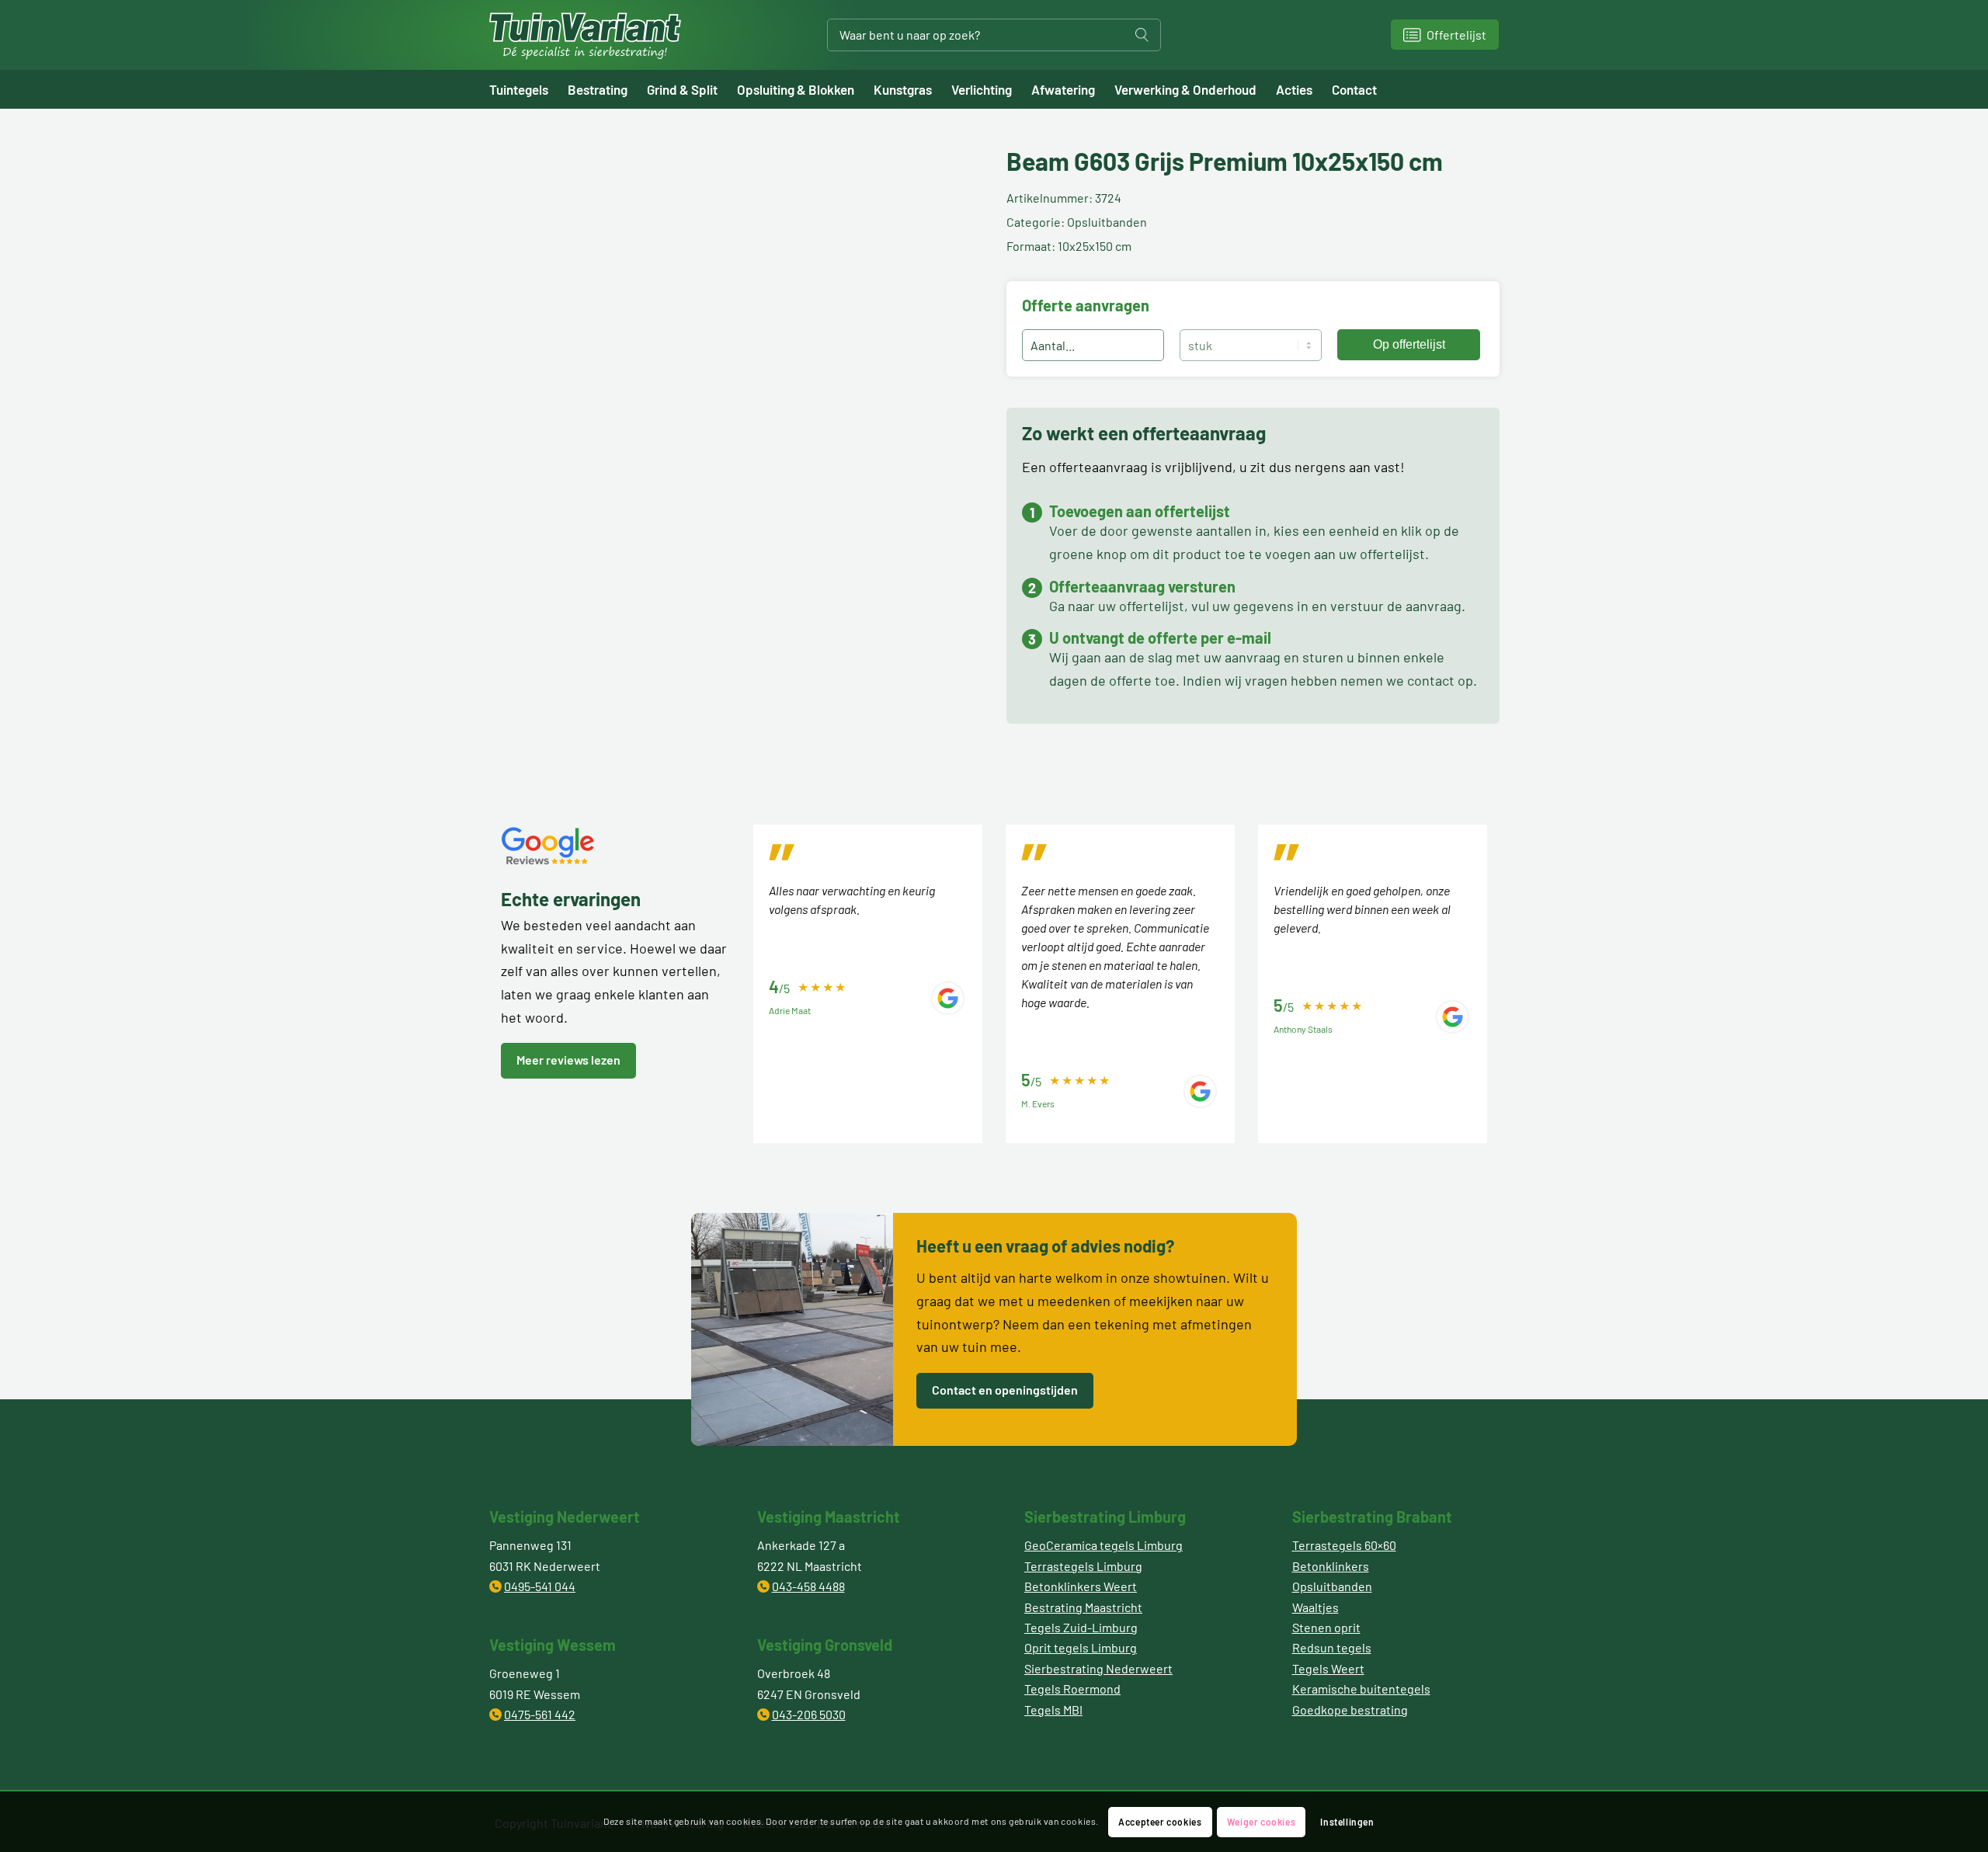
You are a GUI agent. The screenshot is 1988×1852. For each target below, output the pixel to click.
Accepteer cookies (1160, 1822)
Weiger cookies (1261, 1822)
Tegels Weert (1328, 1668)
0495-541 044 (540, 1586)
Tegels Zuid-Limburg (1081, 1627)
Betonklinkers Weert (1081, 1586)
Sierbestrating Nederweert (1098, 1668)
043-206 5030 (809, 1714)
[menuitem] (528, 89)
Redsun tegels (1332, 1647)
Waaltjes (1315, 1607)
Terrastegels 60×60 (1344, 1545)
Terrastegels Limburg (1083, 1566)
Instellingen (1347, 1822)
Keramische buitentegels (1361, 1689)
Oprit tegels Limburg (1081, 1647)
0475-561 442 (540, 1714)
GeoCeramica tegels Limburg (1103, 1545)
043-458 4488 (808, 1586)
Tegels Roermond (1072, 1689)
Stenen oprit (1326, 1627)
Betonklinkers (1331, 1566)
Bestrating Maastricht (1083, 1607)
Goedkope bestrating (1350, 1710)
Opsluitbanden (1332, 1586)
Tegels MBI (1053, 1710)
